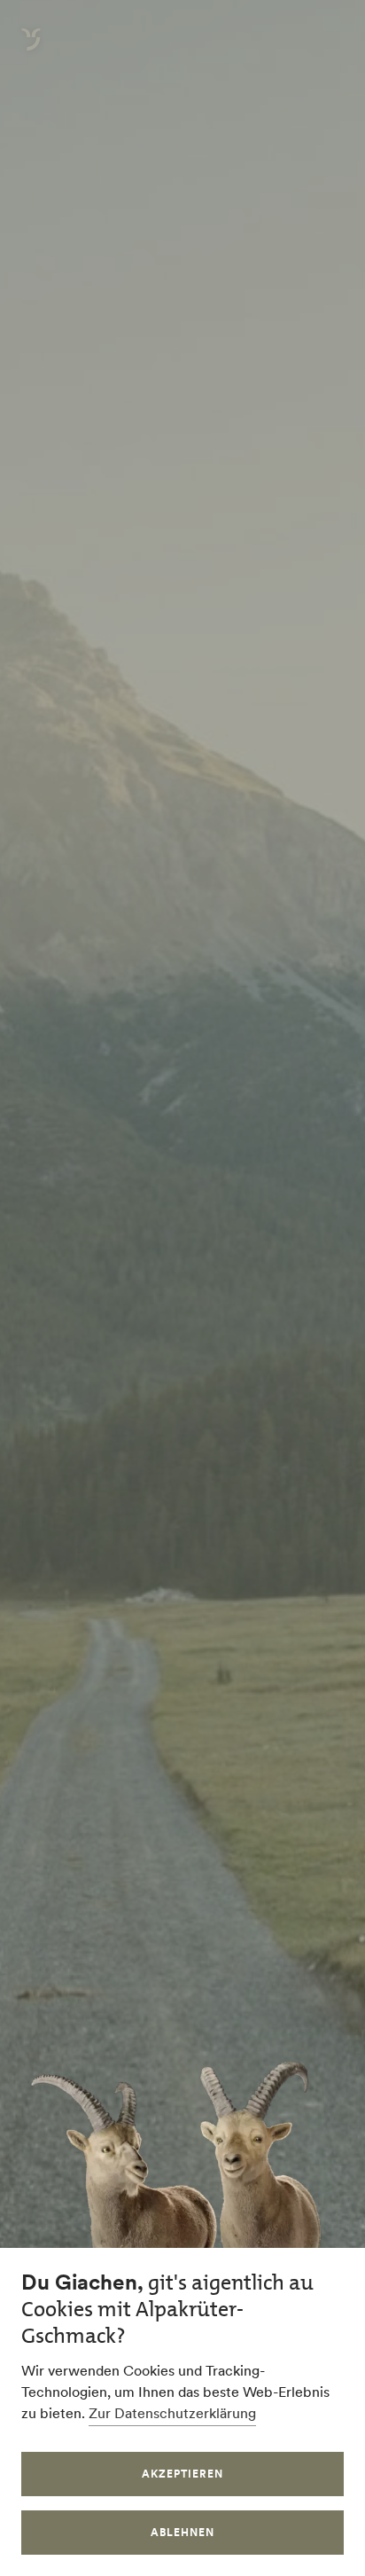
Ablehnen (182, 2532)
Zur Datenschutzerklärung (172, 2413)
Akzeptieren (182, 2474)
